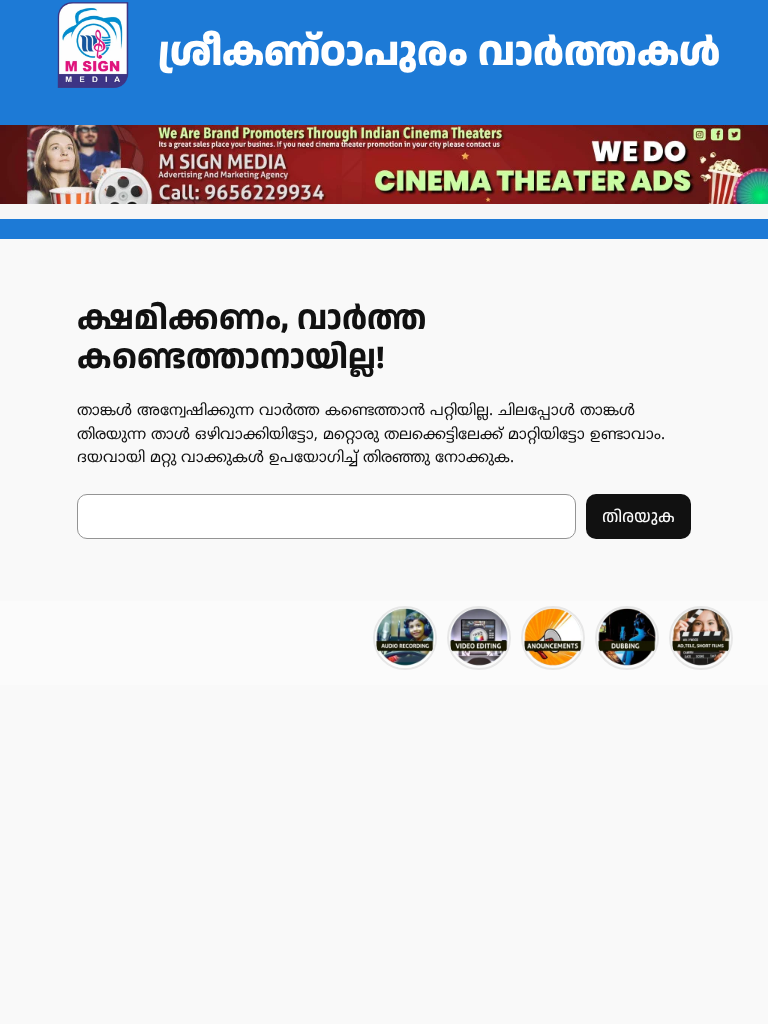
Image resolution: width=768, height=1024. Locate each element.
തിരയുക (638, 517)
